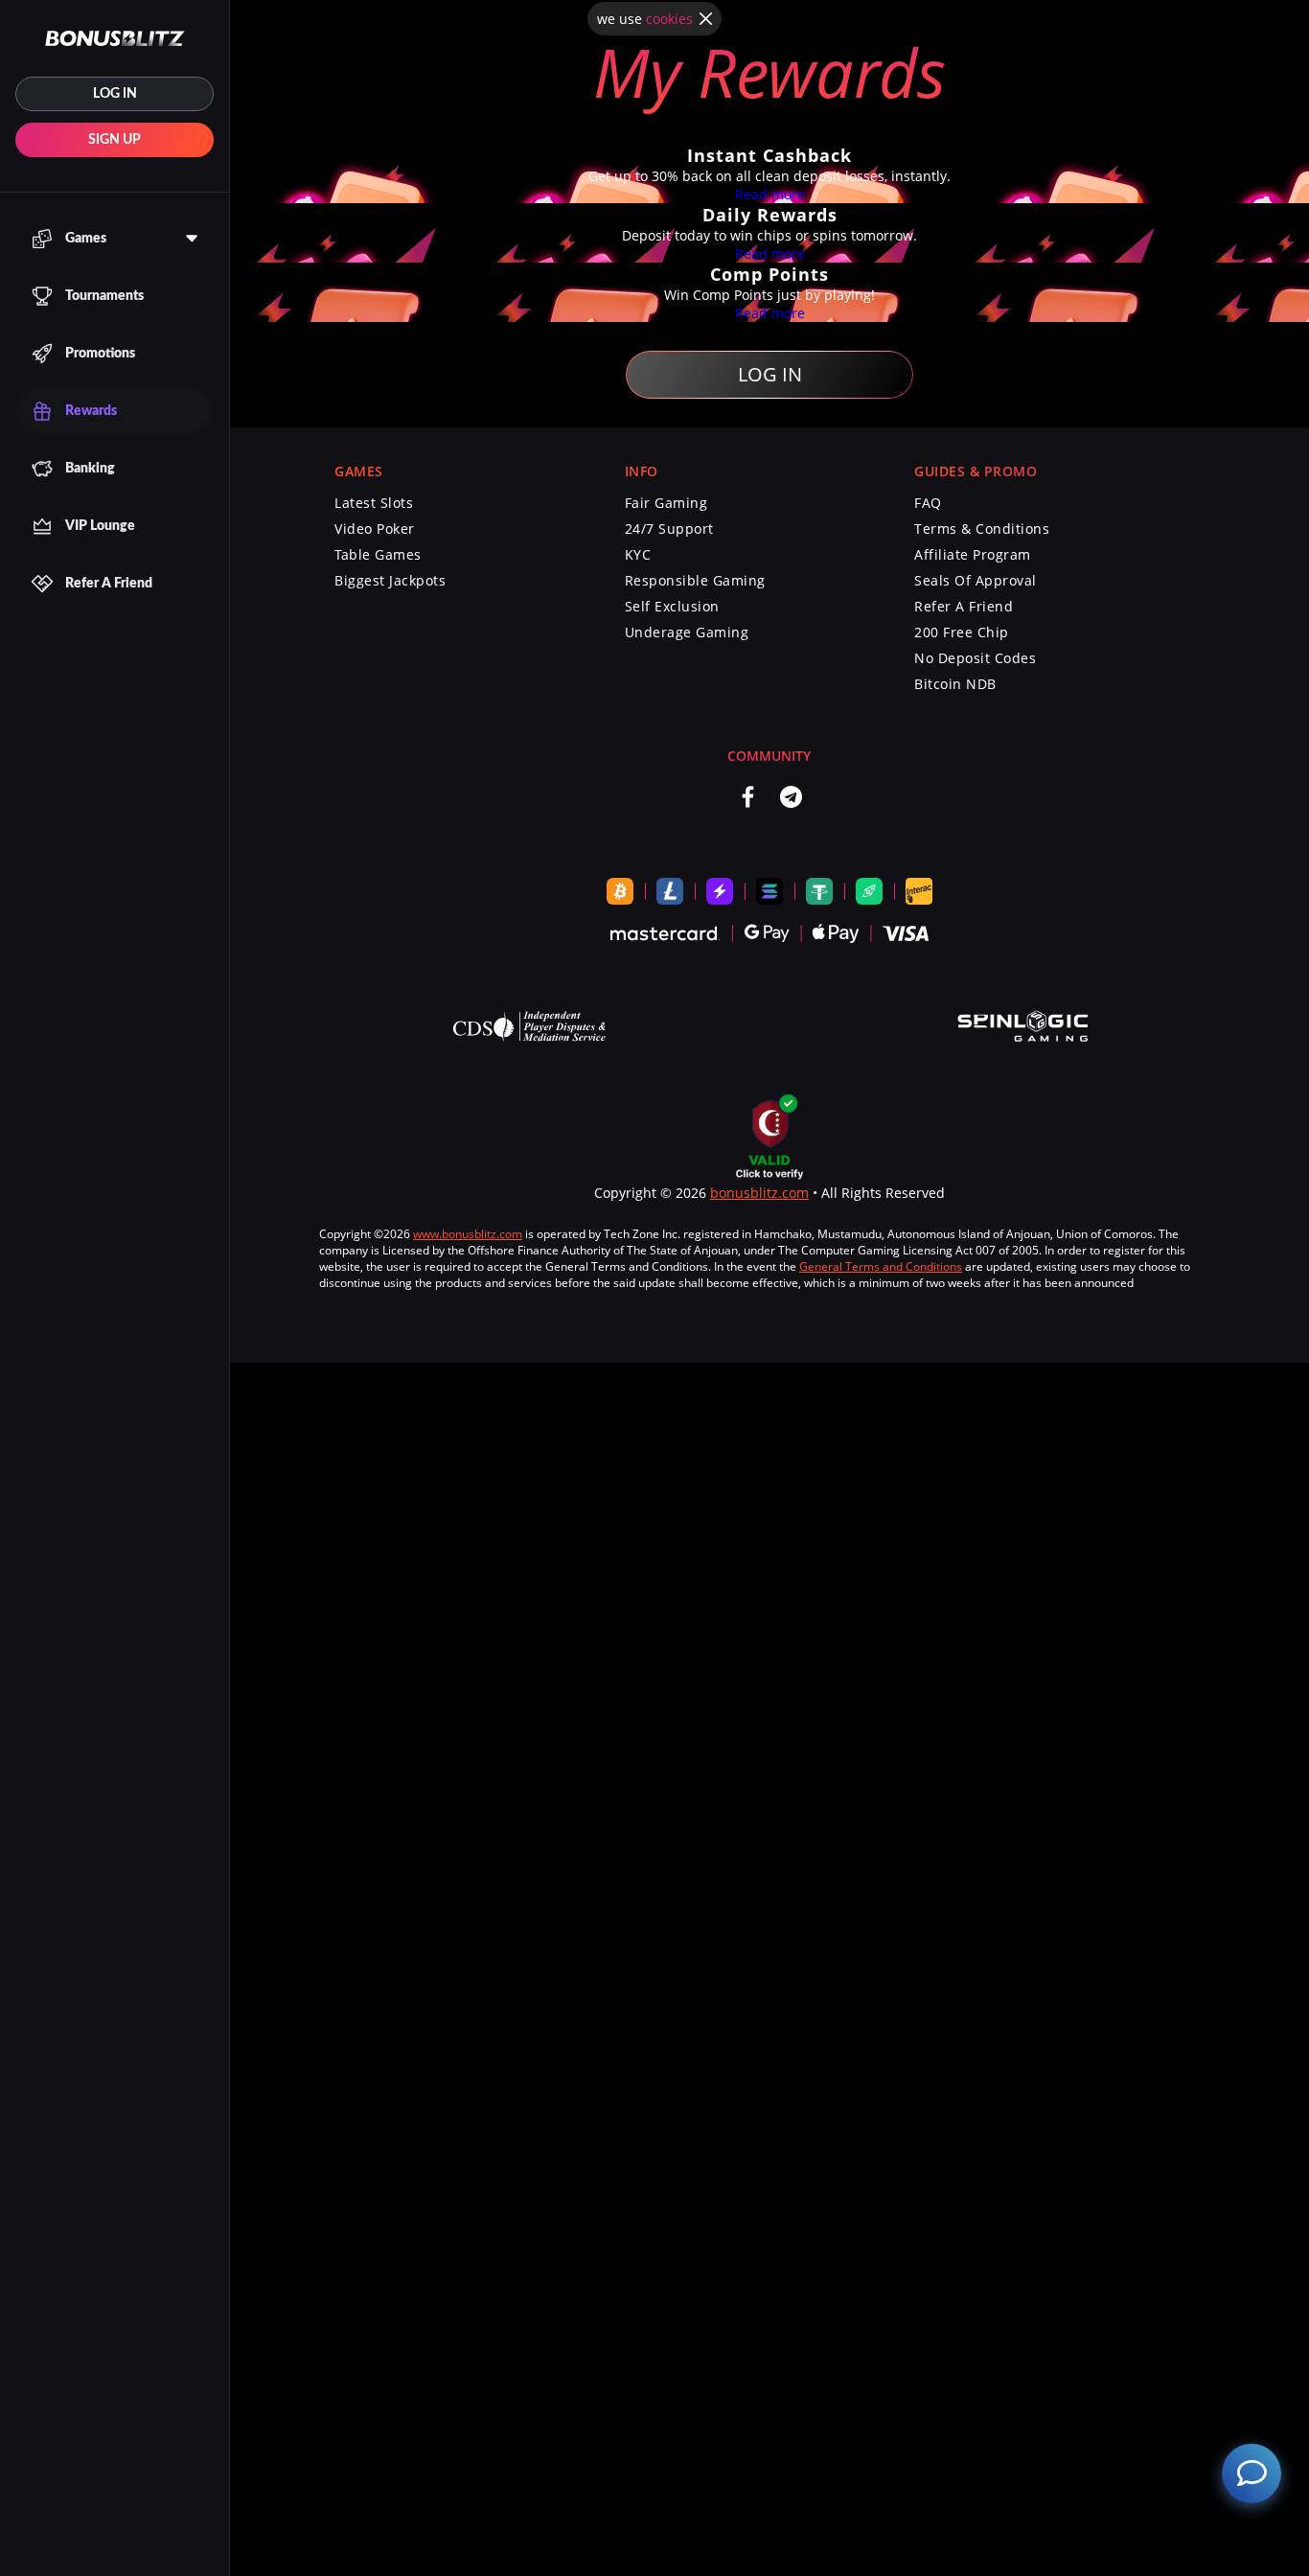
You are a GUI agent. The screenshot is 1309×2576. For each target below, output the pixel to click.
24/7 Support (669, 529)
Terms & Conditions (982, 529)
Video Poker (375, 529)
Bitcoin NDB (955, 684)
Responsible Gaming (695, 580)
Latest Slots (374, 503)
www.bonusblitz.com (468, 1234)
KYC (638, 554)
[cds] (529, 1028)
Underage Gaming (687, 632)
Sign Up (115, 140)
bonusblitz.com (759, 1193)
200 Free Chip (962, 632)
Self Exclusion (672, 606)
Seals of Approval (976, 580)
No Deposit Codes (975, 658)
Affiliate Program (973, 554)
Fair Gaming (666, 503)
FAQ (928, 503)
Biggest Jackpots (390, 580)
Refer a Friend (964, 606)
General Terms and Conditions (881, 1266)
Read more (770, 194)
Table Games (378, 554)
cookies (669, 19)
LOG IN (115, 94)
